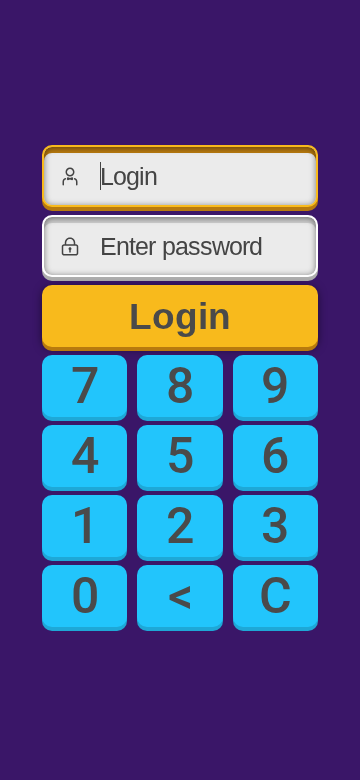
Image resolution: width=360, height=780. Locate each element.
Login (180, 316)
